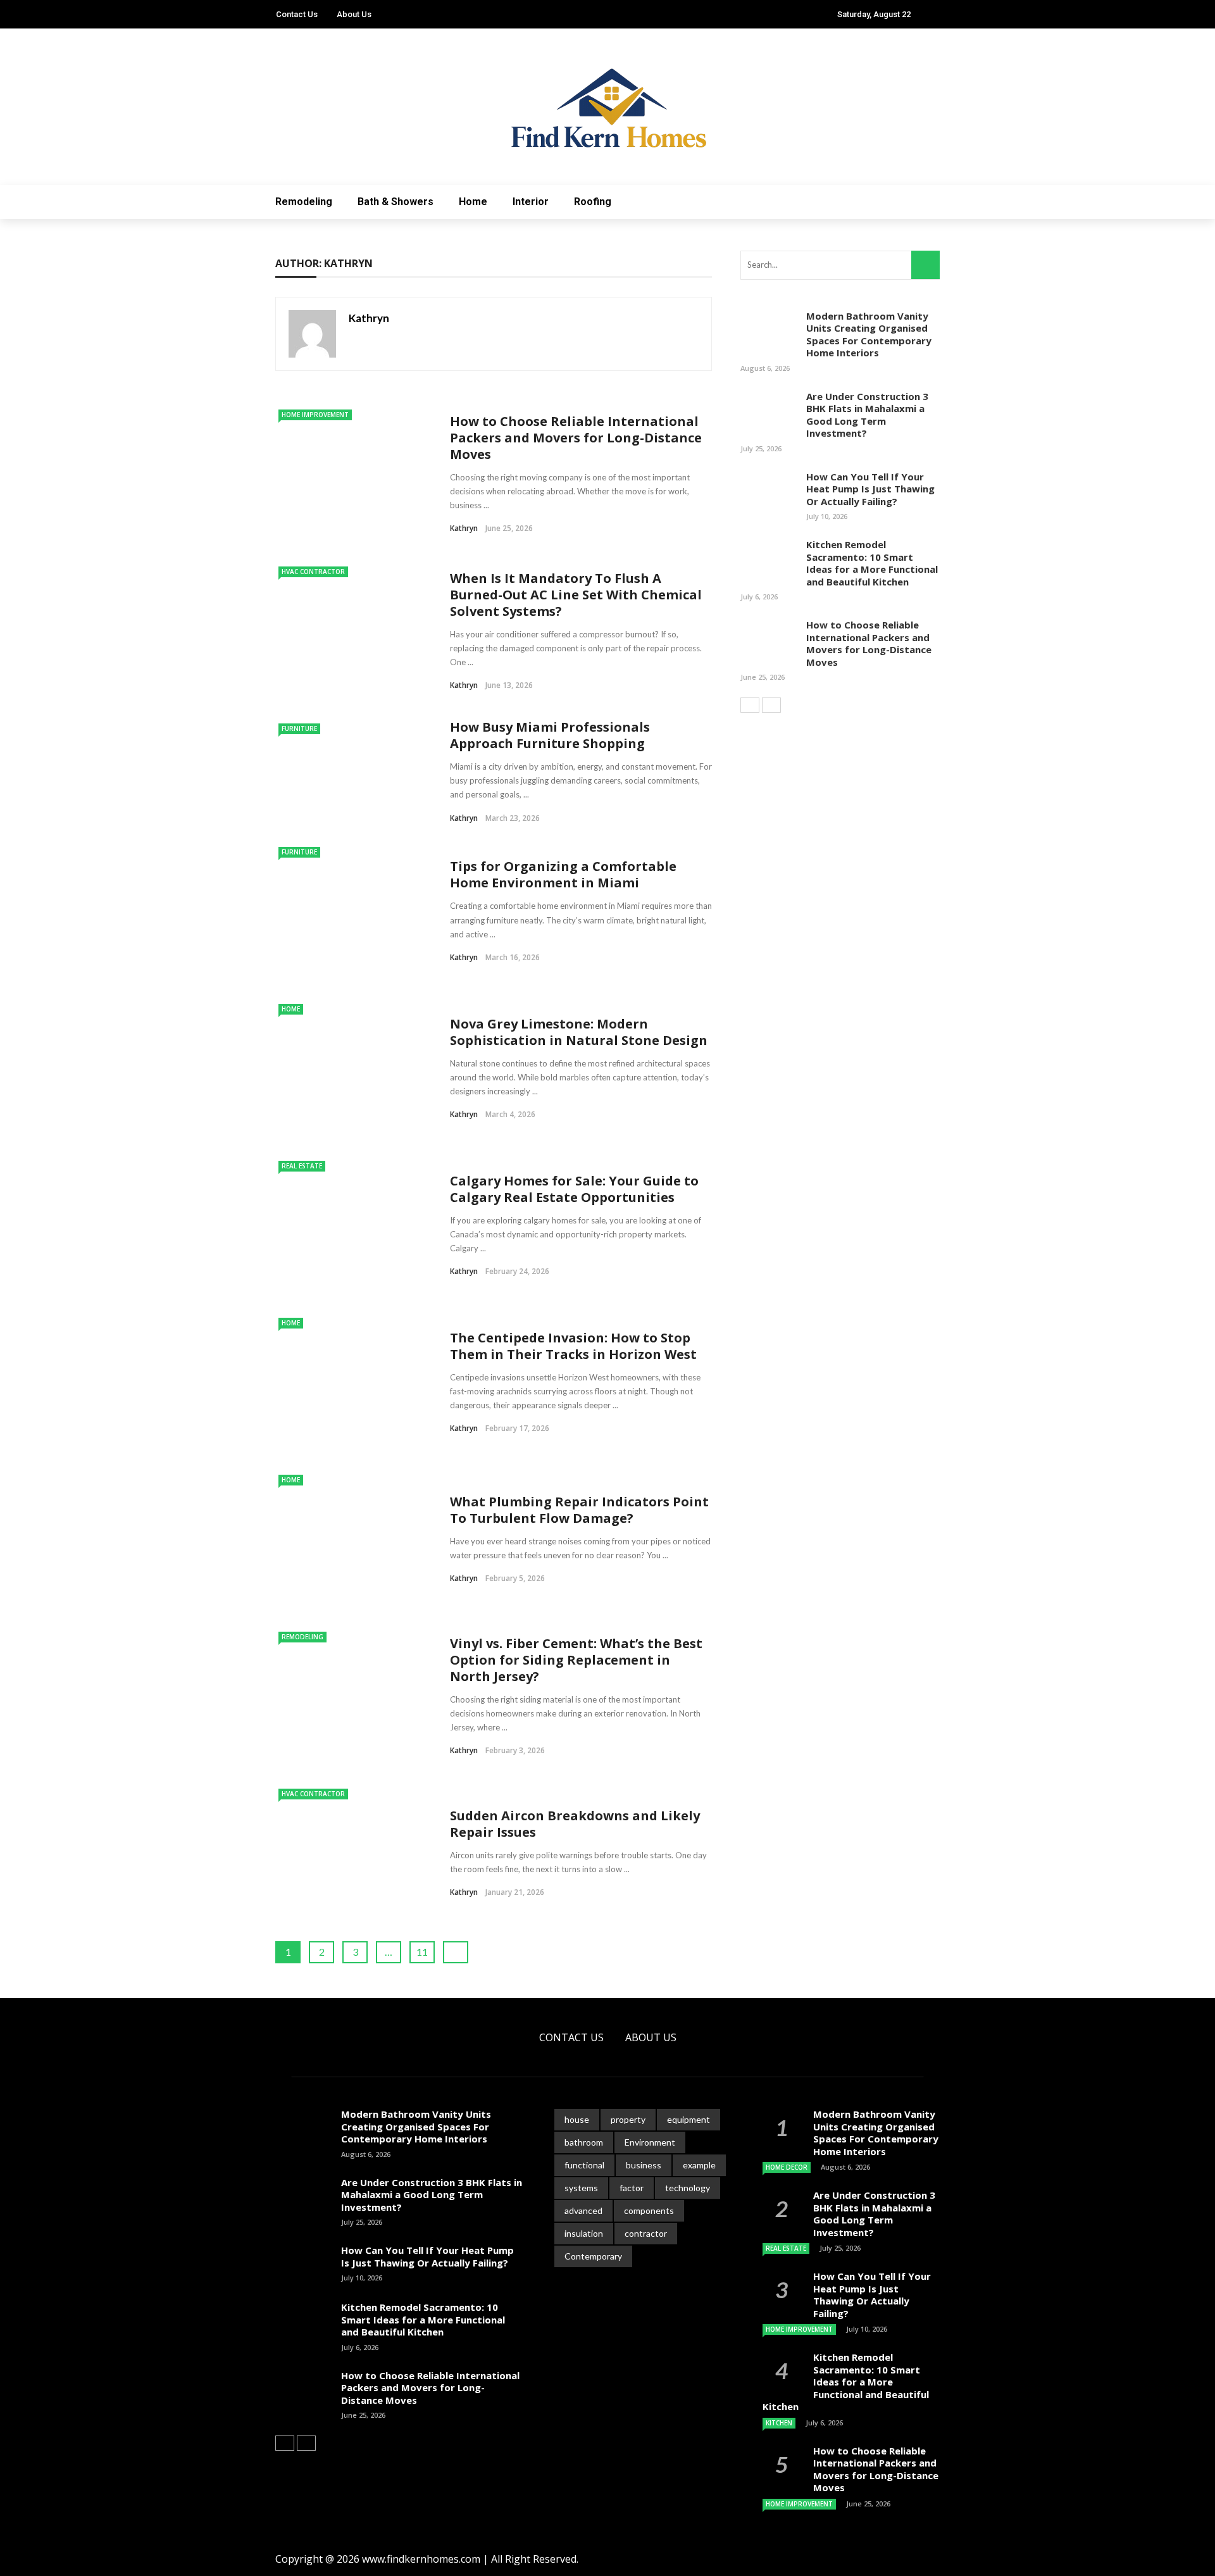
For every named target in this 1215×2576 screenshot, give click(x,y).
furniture (299, 728)
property (628, 2119)
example (699, 2165)
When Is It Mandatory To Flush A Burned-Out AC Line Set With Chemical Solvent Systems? (576, 595)
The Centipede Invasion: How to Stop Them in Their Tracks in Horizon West (573, 1346)
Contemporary (593, 2256)
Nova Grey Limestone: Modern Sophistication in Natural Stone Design (579, 1032)
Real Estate (302, 1166)
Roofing (593, 202)
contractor (646, 2233)
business (644, 2165)
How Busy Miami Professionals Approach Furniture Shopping (550, 735)
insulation (584, 2233)
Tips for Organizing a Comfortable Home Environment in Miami (563, 874)
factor (632, 2188)
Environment (650, 2142)
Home (473, 202)
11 (422, 1952)
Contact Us (297, 14)
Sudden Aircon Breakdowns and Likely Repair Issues (575, 1824)
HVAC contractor (313, 572)
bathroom (584, 2142)
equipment (688, 2119)
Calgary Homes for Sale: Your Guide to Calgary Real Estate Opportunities (574, 1189)
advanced (583, 2210)
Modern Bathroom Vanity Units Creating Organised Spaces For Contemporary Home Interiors (869, 335)
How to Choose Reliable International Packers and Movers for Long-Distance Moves (576, 438)
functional (584, 2165)
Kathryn (369, 318)
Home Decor (787, 2167)
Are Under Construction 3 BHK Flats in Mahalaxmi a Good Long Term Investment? (867, 415)
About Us (354, 14)
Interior (531, 202)
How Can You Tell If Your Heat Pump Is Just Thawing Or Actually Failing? (870, 489)
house (577, 2119)
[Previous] (750, 705)
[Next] (771, 705)
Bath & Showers (396, 202)
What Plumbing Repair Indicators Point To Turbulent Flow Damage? (579, 1510)
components (649, 2210)
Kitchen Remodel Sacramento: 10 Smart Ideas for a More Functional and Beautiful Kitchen (872, 563)
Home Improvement (315, 415)
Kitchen (779, 2423)
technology (688, 2188)
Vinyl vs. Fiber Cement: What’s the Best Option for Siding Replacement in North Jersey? (576, 1660)
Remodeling (304, 202)
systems (581, 2188)
